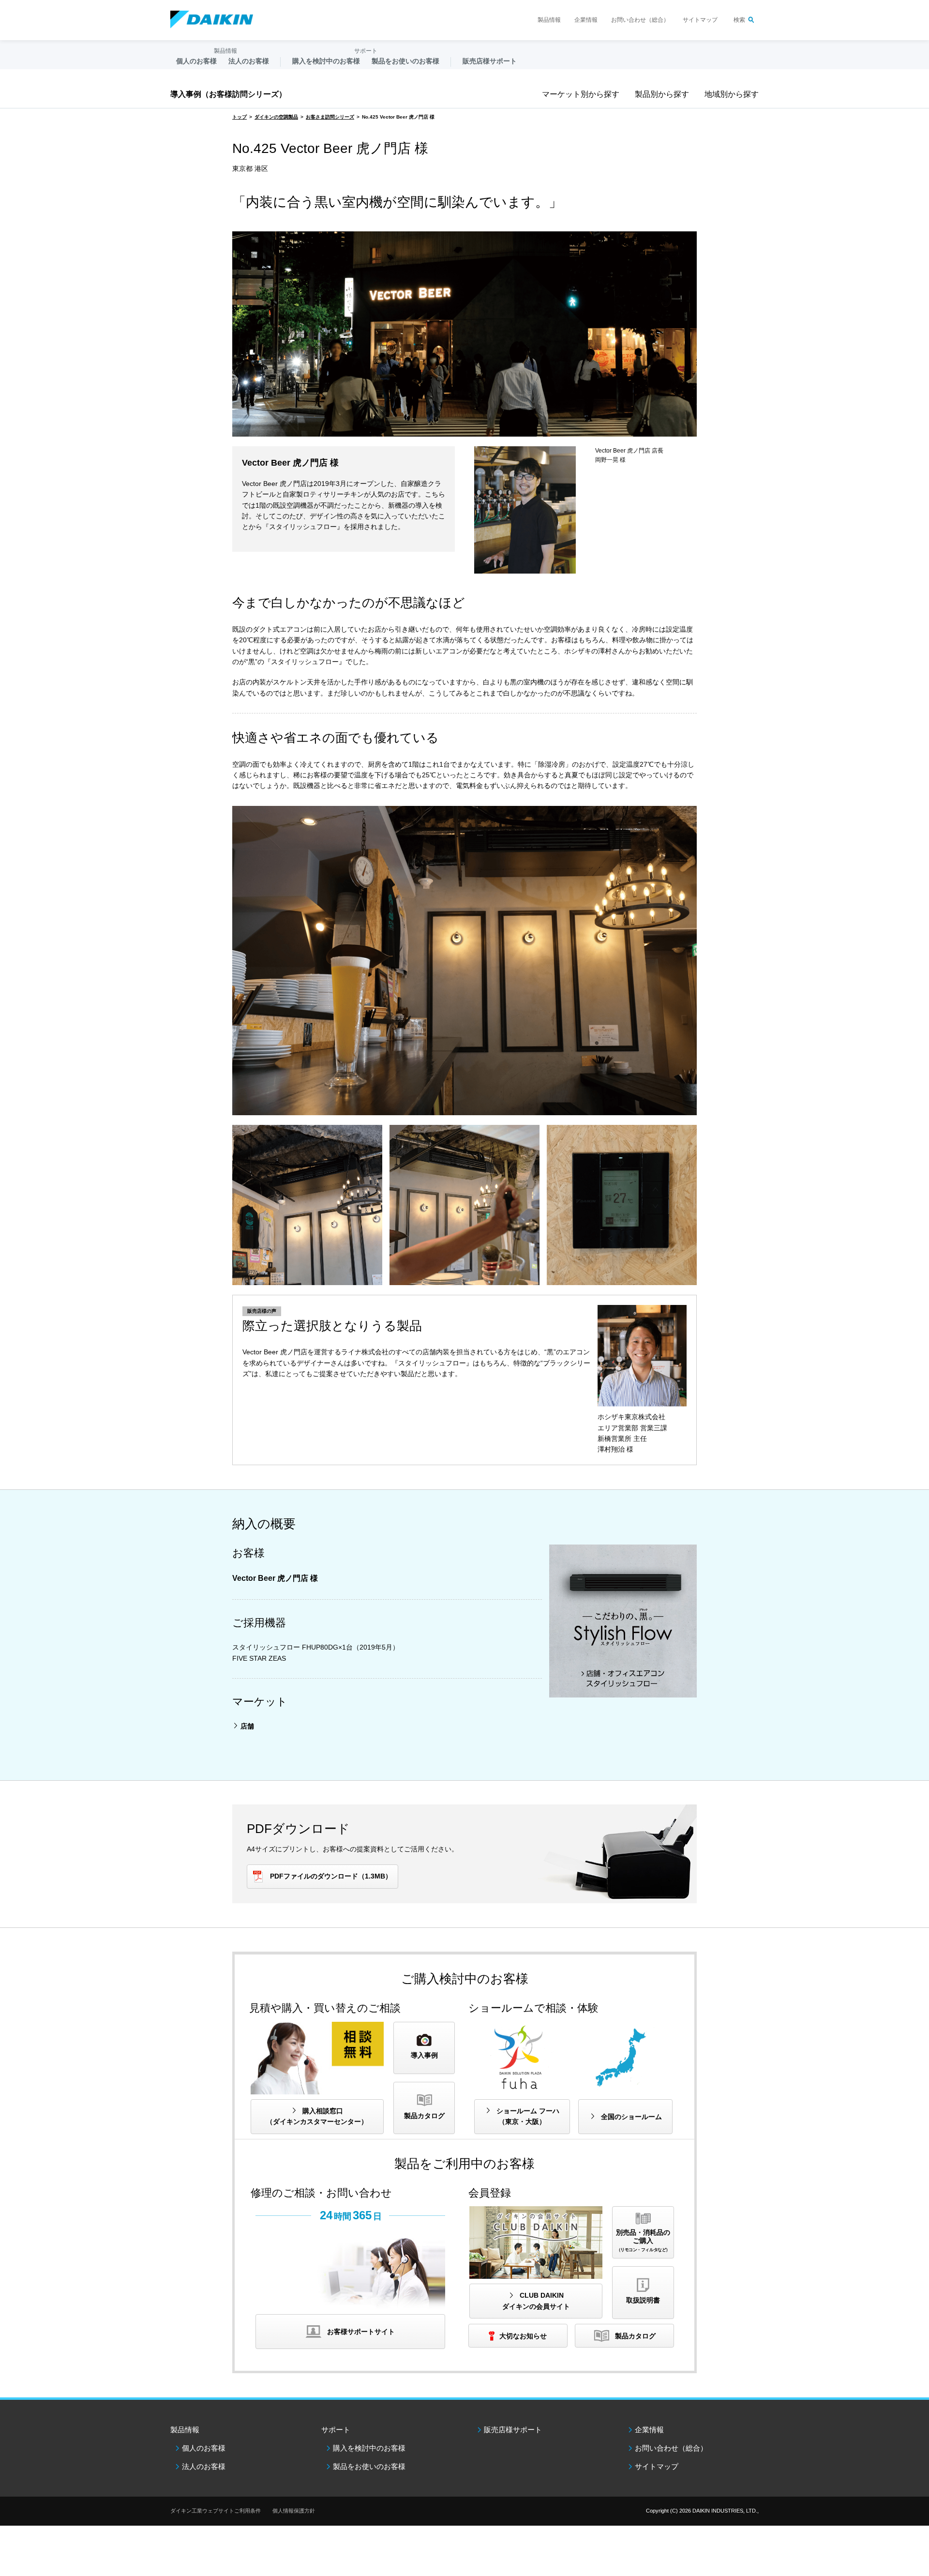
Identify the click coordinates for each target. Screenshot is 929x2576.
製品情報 (549, 20)
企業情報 (586, 20)
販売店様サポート (490, 61)
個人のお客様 (204, 2448)
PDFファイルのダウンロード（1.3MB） (331, 1876)
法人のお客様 (204, 2466)
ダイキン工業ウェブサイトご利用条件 (216, 2511)
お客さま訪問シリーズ (330, 117)
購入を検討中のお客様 (369, 2448)
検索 (739, 20)
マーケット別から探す (581, 94)
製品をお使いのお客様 (369, 2466)
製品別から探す (662, 94)
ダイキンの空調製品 (276, 117)
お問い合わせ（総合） (640, 20)
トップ (240, 117)
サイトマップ (700, 20)
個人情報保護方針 (294, 2511)
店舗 (247, 1726)
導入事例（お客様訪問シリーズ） (228, 94)
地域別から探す (732, 94)
